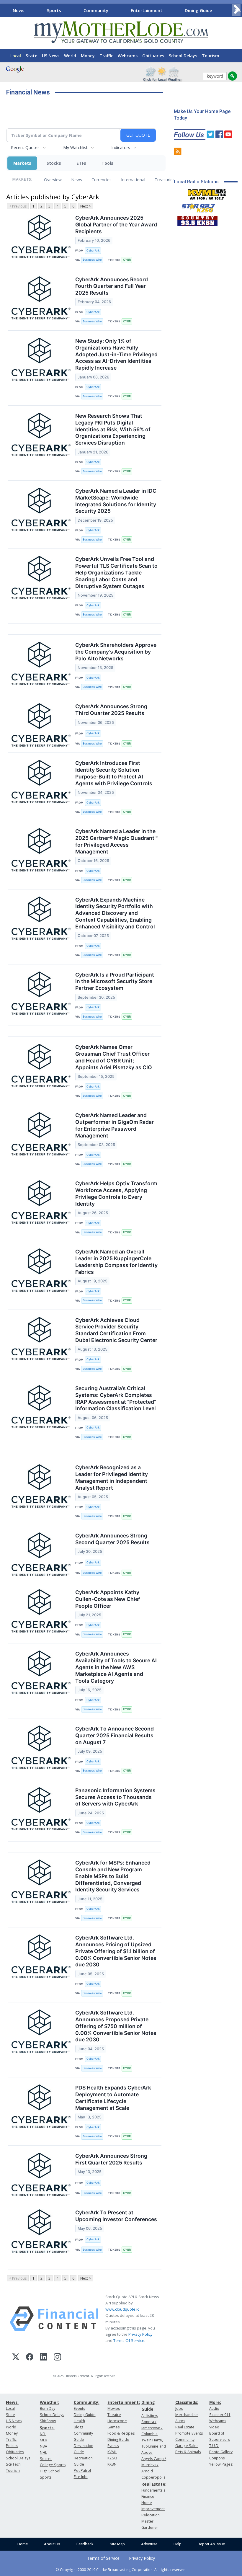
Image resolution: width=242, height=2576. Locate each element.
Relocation (151, 2515)
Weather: (50, 2402)
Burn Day (48, 2408)
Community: (87, 2402)
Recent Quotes (25, 147)
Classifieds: (187, 2402)
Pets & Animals (188, 2452)
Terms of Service (103, 2558)
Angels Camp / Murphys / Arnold (154, 2465)
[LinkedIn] (44, 2358)
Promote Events (189, 2433)
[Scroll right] (236, 10)
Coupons (217, 2458)
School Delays (183, 56)
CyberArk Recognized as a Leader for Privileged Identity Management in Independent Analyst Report (112, 1478)
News (19, 10)
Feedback (85, 2544)
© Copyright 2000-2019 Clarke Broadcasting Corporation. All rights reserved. (121, 2570)
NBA (44, 2446)
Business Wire (92, 260)
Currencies (102, 180)
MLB (44, 2440)
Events (79, 2408)
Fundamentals (153, 2490)
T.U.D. (214, 2446)
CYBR (127, 260)
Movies (114, 2408)
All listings (150, 2416)
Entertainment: (124, 2402)
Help (178, 2544)
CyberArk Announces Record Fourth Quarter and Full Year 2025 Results (112, 286)
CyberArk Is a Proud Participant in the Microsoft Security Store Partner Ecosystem (115, 981)
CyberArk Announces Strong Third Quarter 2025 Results (111, 710)
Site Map (117, 2544)
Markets (22, 163)
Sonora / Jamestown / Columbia (152, 2428)
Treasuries (165, 180)
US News (51, 56)
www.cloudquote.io (122, 2309)
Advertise (149, 2544)
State (31, 56)
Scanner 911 (220, 2415)
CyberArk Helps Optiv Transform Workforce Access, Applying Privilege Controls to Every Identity (116, 1194)
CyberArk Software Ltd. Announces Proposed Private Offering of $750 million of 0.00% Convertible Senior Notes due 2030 (116, 2026)
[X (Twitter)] (16, 2358)
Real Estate (185, 2427)
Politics (12, 2446)
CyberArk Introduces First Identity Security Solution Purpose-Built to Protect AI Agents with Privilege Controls (114, 773)
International (133, 180)
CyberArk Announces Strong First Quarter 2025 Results (111, 2159)
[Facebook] (30, 2358)
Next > (86, 206)
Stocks (54, 163)
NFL (43, 2434)
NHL (43, 2452)
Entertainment (147, 10)
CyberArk (93, 250)
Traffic (106, 56)
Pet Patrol (82, 2470)
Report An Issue (211, 2544)
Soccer (46, 2459)
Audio (214, 2408)
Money (88, 56)
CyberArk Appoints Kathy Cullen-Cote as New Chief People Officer (108, 1599)
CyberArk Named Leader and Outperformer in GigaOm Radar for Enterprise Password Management (115, 1125)
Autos (180, 2421)
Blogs (79, 2427)
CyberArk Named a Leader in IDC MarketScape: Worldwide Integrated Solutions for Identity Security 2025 (116, 501)
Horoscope (117, 2421)
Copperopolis (153, 2477)
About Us (52, 2544)
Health (79, 2421)
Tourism (211, 56)
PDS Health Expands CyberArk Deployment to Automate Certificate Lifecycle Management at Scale (113, 2098)
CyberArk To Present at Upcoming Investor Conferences (116, 2216)
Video (214, 2427)
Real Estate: (154, 2484)
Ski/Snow (48, 2421)
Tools (107, 163)
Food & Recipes (121, 2433)
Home (23, 2544)
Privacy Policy (140, 2334)
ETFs (81, 163)
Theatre (114, 2415)
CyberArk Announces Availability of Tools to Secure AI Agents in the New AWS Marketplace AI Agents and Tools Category (116, 1667)
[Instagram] (57, 2358)
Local (16, 56)
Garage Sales (187, 2446)
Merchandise (187, 2415)
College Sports (53, 2465)
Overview (53, 180)
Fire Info (81, 2477)
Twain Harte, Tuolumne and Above (154, 2446)
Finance (148, 2496)
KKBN (112, 2464)
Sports (54, 10)
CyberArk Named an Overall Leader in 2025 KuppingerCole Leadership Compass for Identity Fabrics (116, 1262)
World (70, 56)
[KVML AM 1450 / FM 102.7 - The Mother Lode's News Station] (207, 193)
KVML (112, 2452)
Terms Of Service (129, 2340)
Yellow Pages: (221, 2464)
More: (215, 2402)
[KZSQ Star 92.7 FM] (196, 206)
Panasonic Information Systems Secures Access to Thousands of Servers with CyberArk (115, 1797)
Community (96, 10)
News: (12, 2402)
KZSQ (112, 2458)
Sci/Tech (13, 2464)
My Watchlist (75, 147)
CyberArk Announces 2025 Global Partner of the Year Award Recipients (116, 225)
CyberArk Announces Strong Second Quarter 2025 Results (112, 1539)
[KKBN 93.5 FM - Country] (197, 219)
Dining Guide (198, 10)
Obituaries (153, 56)
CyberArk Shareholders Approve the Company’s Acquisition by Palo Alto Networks (116, 652)
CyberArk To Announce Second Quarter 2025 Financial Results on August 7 (115, 1735)
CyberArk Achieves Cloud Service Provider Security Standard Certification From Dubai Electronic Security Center (116, 1330)
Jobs (179, 2408)
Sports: (47, 2428)
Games (113, 2427)
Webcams (128, 56)
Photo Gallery (221, 2452)
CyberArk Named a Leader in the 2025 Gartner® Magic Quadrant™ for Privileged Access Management (116, 841)
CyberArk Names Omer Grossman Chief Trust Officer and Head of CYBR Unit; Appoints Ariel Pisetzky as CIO (114, 1057)
